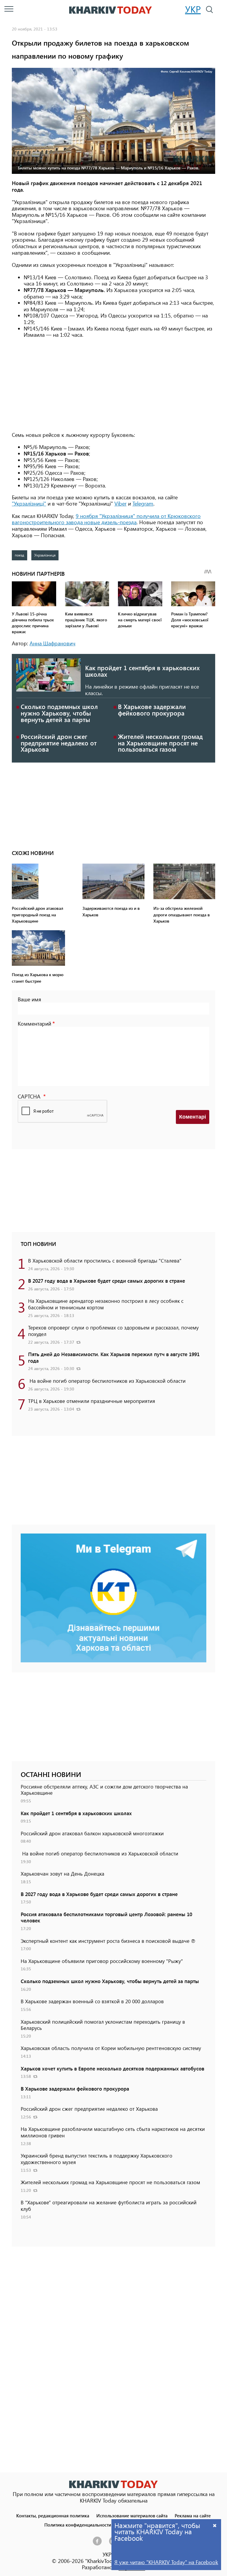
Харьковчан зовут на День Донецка (63, 1874)
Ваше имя (29, 999)
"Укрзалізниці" (29, 503)
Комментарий (34, 1024)
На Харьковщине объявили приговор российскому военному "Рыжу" (102, 1961)
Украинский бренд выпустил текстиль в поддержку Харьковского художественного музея (97, 2159)
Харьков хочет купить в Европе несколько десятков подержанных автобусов (112, 2068)
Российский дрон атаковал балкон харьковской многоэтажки (92, 1833)
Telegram (143, 503)
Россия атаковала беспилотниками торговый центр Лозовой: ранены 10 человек (106, 1917)
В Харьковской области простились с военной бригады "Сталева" (105, 1260)
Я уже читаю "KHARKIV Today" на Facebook (166, 2562)
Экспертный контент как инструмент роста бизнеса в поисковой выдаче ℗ (108, 1941)
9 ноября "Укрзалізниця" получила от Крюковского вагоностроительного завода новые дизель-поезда (106, 519)
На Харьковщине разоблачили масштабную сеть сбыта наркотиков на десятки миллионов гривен (113, 2132)
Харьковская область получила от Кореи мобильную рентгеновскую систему (111, 2048)
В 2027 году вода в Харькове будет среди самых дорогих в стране (107, 1281)
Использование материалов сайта (132, 2515)
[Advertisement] (113, 385)
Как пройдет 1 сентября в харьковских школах (142, 671)
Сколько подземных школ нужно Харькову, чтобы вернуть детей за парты (59, 713)
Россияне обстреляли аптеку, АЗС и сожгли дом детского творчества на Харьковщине (104, 1790)
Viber (120, 503)
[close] (215, 2525)
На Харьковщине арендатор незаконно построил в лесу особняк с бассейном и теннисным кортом (106, 1304)
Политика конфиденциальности (78, 2525)
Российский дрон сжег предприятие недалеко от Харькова (59, 743)
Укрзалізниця (45, 555)
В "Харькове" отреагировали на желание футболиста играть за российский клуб (109, 2206)
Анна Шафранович (52, 643)
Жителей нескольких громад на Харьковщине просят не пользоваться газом (160, 743)
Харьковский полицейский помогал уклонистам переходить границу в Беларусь (103, 2025)
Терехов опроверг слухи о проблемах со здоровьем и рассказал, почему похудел (113, 1331)
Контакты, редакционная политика (53, 2515)
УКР (193, 9)
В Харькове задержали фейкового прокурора (152, 710)
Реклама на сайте (193, 2515)
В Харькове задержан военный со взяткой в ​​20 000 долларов (92, 2001)
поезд (20, 555)
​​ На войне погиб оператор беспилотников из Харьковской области (107, 1381)
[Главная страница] (113, 2484)
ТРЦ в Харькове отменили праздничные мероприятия (92, 1401)
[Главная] (111, 10)
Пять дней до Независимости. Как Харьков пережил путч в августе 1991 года (114, 1357)
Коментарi (193, 1117)
